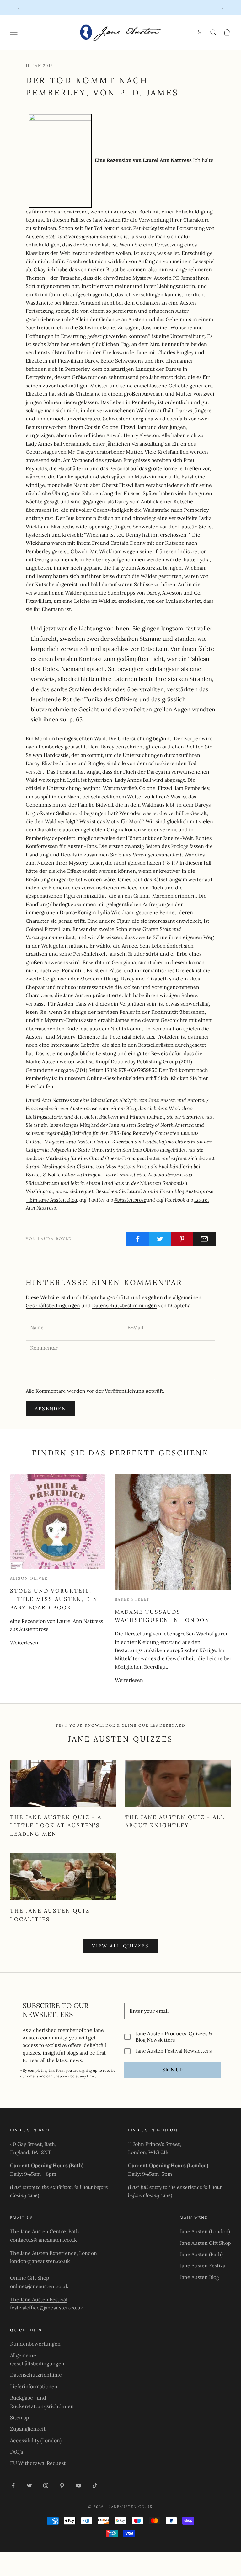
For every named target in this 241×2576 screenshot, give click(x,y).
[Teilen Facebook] (138, 1239)
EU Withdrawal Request (38, 2463)
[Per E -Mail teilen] (204, 1239)
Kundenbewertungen (35, 2344)
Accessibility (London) (36, 2440)
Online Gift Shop (30, 2278)
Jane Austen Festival (203, 2265)
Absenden (51, 1409)
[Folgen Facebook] (13, 2486)
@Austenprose (130, 1200)
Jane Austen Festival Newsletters (174, 2051)
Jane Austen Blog (199, 2277)
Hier (31, 1086)
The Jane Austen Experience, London (54, 2253)
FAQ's (16, 2452)
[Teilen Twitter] (160, 1239)
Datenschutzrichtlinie (36, 2375)
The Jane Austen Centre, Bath (45, 2231)
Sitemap (20, 2417)
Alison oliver (29, 1578)
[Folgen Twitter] (29, 2486)
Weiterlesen (24, 1643)
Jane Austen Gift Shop (205, 2243)
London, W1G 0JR (148, 2152)
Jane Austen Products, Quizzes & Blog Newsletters (174, 2037)
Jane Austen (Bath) (201, 2254)
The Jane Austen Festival (39, 2299)
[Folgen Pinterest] (62, 2486)
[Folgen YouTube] (78, 2486)
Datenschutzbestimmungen (124, 1305)
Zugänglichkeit (28, 2429)
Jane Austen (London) (205, 2231)
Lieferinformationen (34, 2386)
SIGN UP (173, 2070)
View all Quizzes (120, 1946)
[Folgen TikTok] (95, 2486)
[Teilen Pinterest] (182, 1239)
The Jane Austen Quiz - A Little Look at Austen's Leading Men (56, 1826)
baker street (132, 1599)
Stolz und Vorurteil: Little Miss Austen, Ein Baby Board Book (54, 1599)
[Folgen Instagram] (46, 2486)
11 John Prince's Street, (155, 2144)
